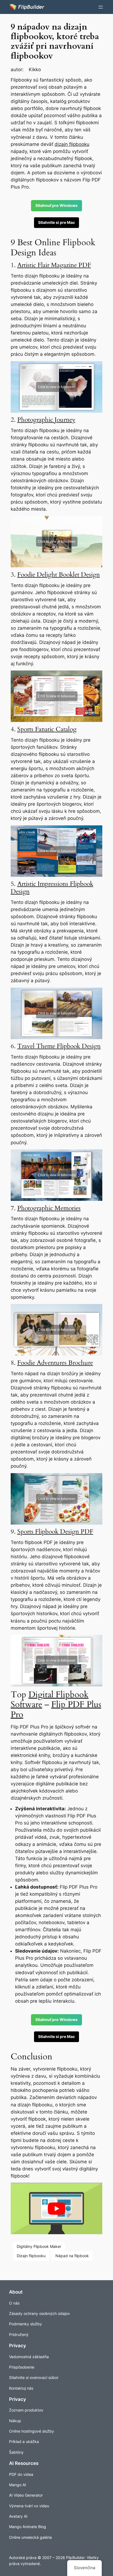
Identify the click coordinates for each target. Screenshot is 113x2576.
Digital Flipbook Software (50, 1700)
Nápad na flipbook (72, 2256)
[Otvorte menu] (101, 7)
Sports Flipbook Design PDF (55, 1532)
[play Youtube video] (57, 2208)
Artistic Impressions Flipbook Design (52, 888)
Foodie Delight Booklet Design (59, 575)
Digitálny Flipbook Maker (39, 2246)
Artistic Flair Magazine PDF (54, 265)
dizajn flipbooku (72, 144)
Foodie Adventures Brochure (55, 1363)
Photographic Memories (49, 1208)
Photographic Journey (46, 420)
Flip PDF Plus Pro (56, 1710)
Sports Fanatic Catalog (47, 729)
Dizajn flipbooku (31, 2256)
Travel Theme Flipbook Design (59, 1046)
